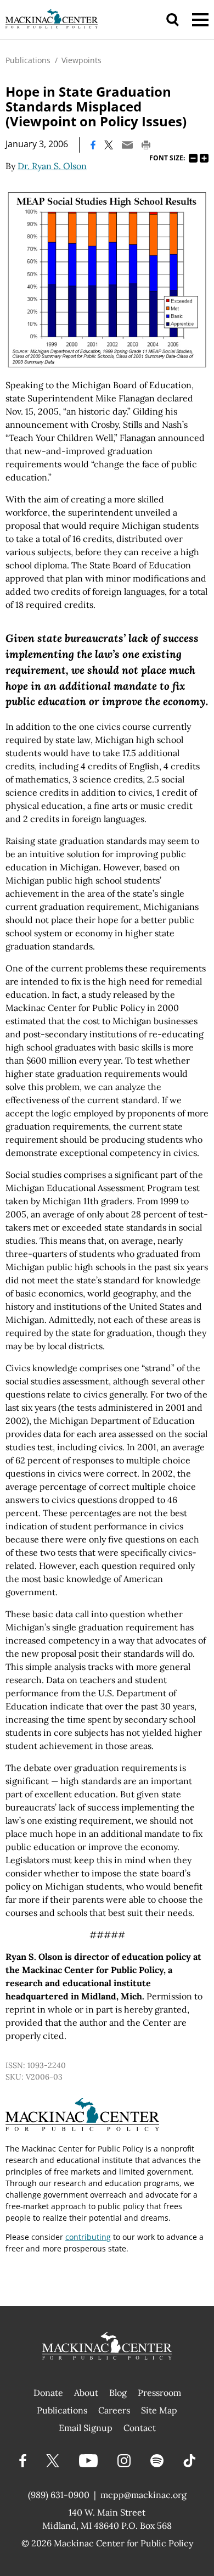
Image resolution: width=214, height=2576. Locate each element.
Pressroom (159, 2393)
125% (204, 158)
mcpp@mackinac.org (143, 2495)
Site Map (159, 2410)
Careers (114, 2410)
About (86, 2393)
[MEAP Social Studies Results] (107, 280)
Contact (140, 2428)
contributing (88, 2237)
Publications (28, 60)
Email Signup (86, 2428)
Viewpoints (81, 60)
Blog (118, 2393)
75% (193, 158)
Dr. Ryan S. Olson (52, 166)
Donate (48, 2393)
